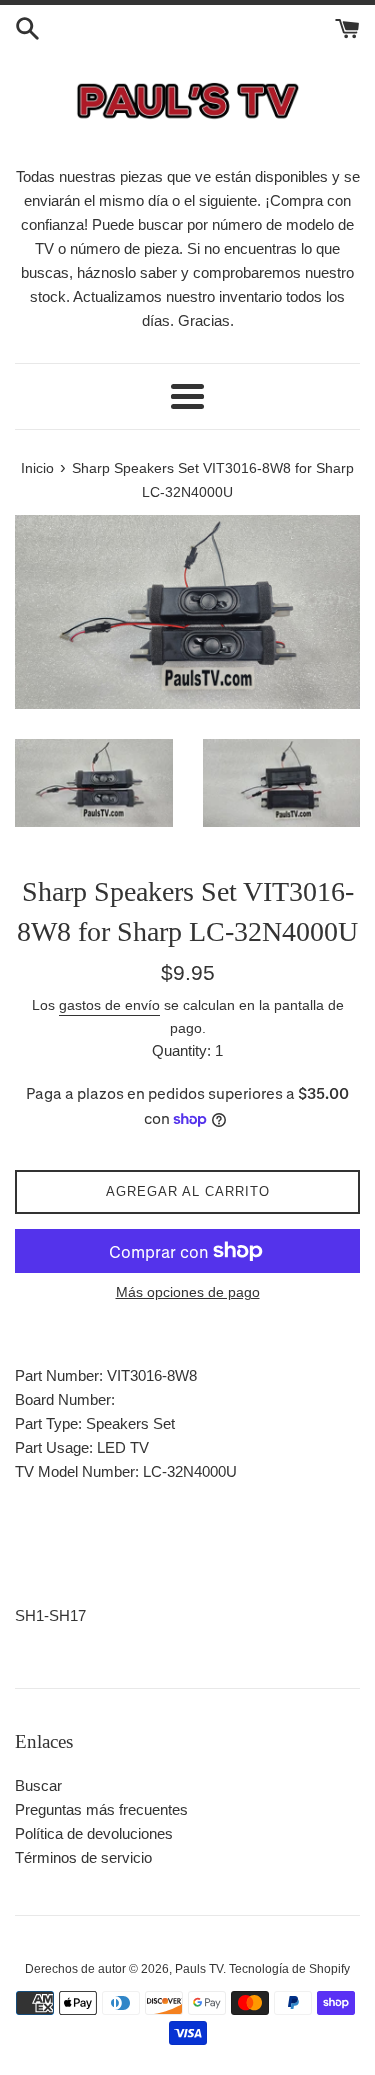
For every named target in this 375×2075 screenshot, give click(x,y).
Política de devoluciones (94, 1833)
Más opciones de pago (188, 1292)
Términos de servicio (83, 1857)
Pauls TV (199, 1969)
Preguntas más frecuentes (101, 1809)
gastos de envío (109, 1005)
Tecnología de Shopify (289, 1969)
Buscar (38, 1785)
